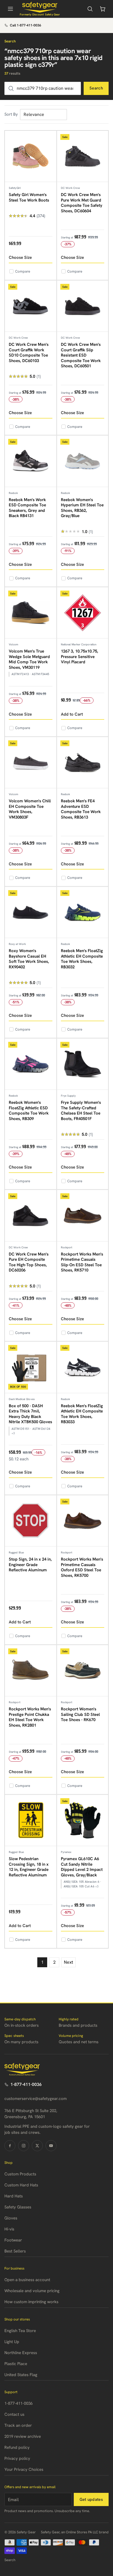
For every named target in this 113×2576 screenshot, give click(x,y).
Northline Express (21, 2353)
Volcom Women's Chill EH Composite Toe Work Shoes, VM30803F (30, 809)
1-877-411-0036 (26, 2084)
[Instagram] (24, 2146)
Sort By (11, 114)
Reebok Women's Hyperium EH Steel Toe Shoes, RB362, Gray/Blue (82, 508)
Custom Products (20, 2174)
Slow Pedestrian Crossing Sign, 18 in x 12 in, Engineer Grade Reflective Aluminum (29, 1867)
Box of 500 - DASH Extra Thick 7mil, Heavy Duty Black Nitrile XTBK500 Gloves (30, 1414)
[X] (37, 2146)
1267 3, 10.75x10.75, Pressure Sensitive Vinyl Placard (80, 657)
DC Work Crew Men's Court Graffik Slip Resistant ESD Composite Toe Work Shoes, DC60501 (81, 355)
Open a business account (27, 2280)
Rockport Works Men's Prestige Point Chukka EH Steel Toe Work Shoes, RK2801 (30, 1717)
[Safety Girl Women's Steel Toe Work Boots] (31, 157)
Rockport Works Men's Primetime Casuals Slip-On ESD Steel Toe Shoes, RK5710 (82, 1262)
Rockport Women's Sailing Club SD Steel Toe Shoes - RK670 (80, 1714)
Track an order (18, 2425)
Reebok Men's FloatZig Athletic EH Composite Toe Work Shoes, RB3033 (82, 1414)
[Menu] (10, 9)
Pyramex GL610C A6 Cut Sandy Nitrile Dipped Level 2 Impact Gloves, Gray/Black (82, 1867)
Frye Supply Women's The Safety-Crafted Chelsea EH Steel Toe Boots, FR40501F (81, 1111)
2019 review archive (23, 2436)
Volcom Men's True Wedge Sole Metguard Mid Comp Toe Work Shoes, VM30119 (29, 659)
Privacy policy (17, 2458)
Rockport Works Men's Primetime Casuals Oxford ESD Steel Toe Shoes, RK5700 (82, 1567)
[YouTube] (51, 2146)
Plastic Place (16, 2364)
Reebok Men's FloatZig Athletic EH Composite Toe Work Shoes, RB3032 (82, 959)
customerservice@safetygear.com (36, 2099)
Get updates (91, 2499)
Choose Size (20, 257)
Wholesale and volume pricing (32, 2291)
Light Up (12, 2342)
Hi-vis (9, 2229)
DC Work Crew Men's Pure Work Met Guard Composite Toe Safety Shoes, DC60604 (82, 203)
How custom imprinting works (31, 2302)
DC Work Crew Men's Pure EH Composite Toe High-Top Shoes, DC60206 (29, 1262)
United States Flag (21, 2375)
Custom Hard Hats (21, 2185)
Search (96, 88)
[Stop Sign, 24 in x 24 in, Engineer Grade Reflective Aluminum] (31, 1521)
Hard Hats (14, 2196)
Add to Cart (72, 714)
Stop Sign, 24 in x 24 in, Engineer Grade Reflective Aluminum (30, 1565)
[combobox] (43, 88)
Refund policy (17, 2447)
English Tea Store (20, 2331)
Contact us (14, 2414)
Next (69, 1962)
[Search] (90, 9)
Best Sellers (15, 2251)
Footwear (13, 2240)
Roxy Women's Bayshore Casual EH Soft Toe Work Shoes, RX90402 (29, 959)
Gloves (11, 2218)
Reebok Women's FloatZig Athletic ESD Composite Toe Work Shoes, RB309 (29, 1111)
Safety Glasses (18, 2207)
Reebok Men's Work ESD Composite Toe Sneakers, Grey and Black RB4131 (27, 508)
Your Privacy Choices (24, 2469)
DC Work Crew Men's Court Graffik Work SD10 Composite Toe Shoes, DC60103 (29, 353)
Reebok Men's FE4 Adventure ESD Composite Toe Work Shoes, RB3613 (81, 809)
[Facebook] (10, 2146)
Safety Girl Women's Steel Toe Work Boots (29, 197)
